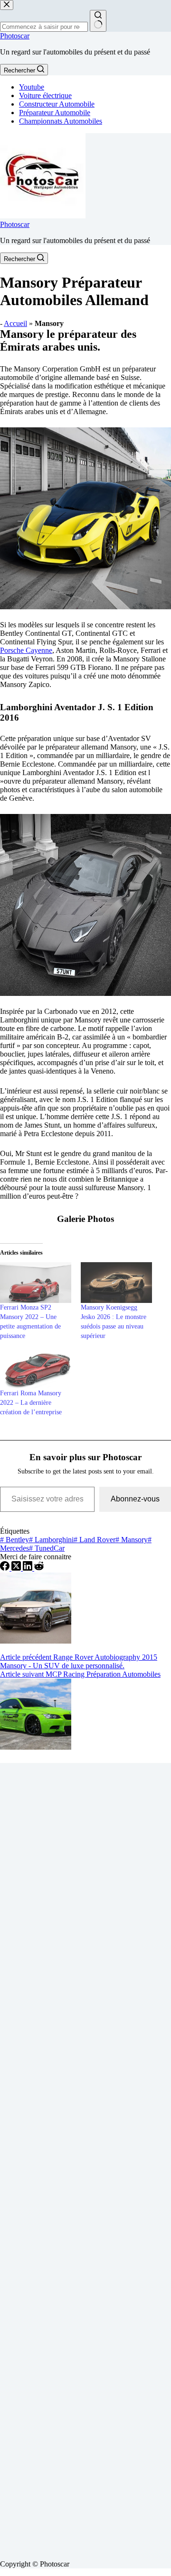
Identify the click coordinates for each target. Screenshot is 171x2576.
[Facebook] (6, 1568)
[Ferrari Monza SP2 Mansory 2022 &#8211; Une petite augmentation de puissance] (36, 1283)
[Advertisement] (85, 2158)
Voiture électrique (45, 95)
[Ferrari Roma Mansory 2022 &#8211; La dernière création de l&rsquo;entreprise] (36, 1369)
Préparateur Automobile (55, 113)
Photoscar (15, 36)
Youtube (32, 87)
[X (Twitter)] (17, 1568)
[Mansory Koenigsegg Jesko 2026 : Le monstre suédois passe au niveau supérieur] (116, 1283)
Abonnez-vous (135, 1499)
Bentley (14, 1540)
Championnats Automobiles (61, 121)
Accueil (15, 323)
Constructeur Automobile (57, 104)
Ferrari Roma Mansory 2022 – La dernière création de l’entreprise (31, 1403)
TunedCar (47, 1548)
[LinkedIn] (28, 1568)
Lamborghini (51, 1540)
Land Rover (95, 1540)
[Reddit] (39, 1568)
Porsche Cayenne (26, 650)
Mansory (132, 1540)
